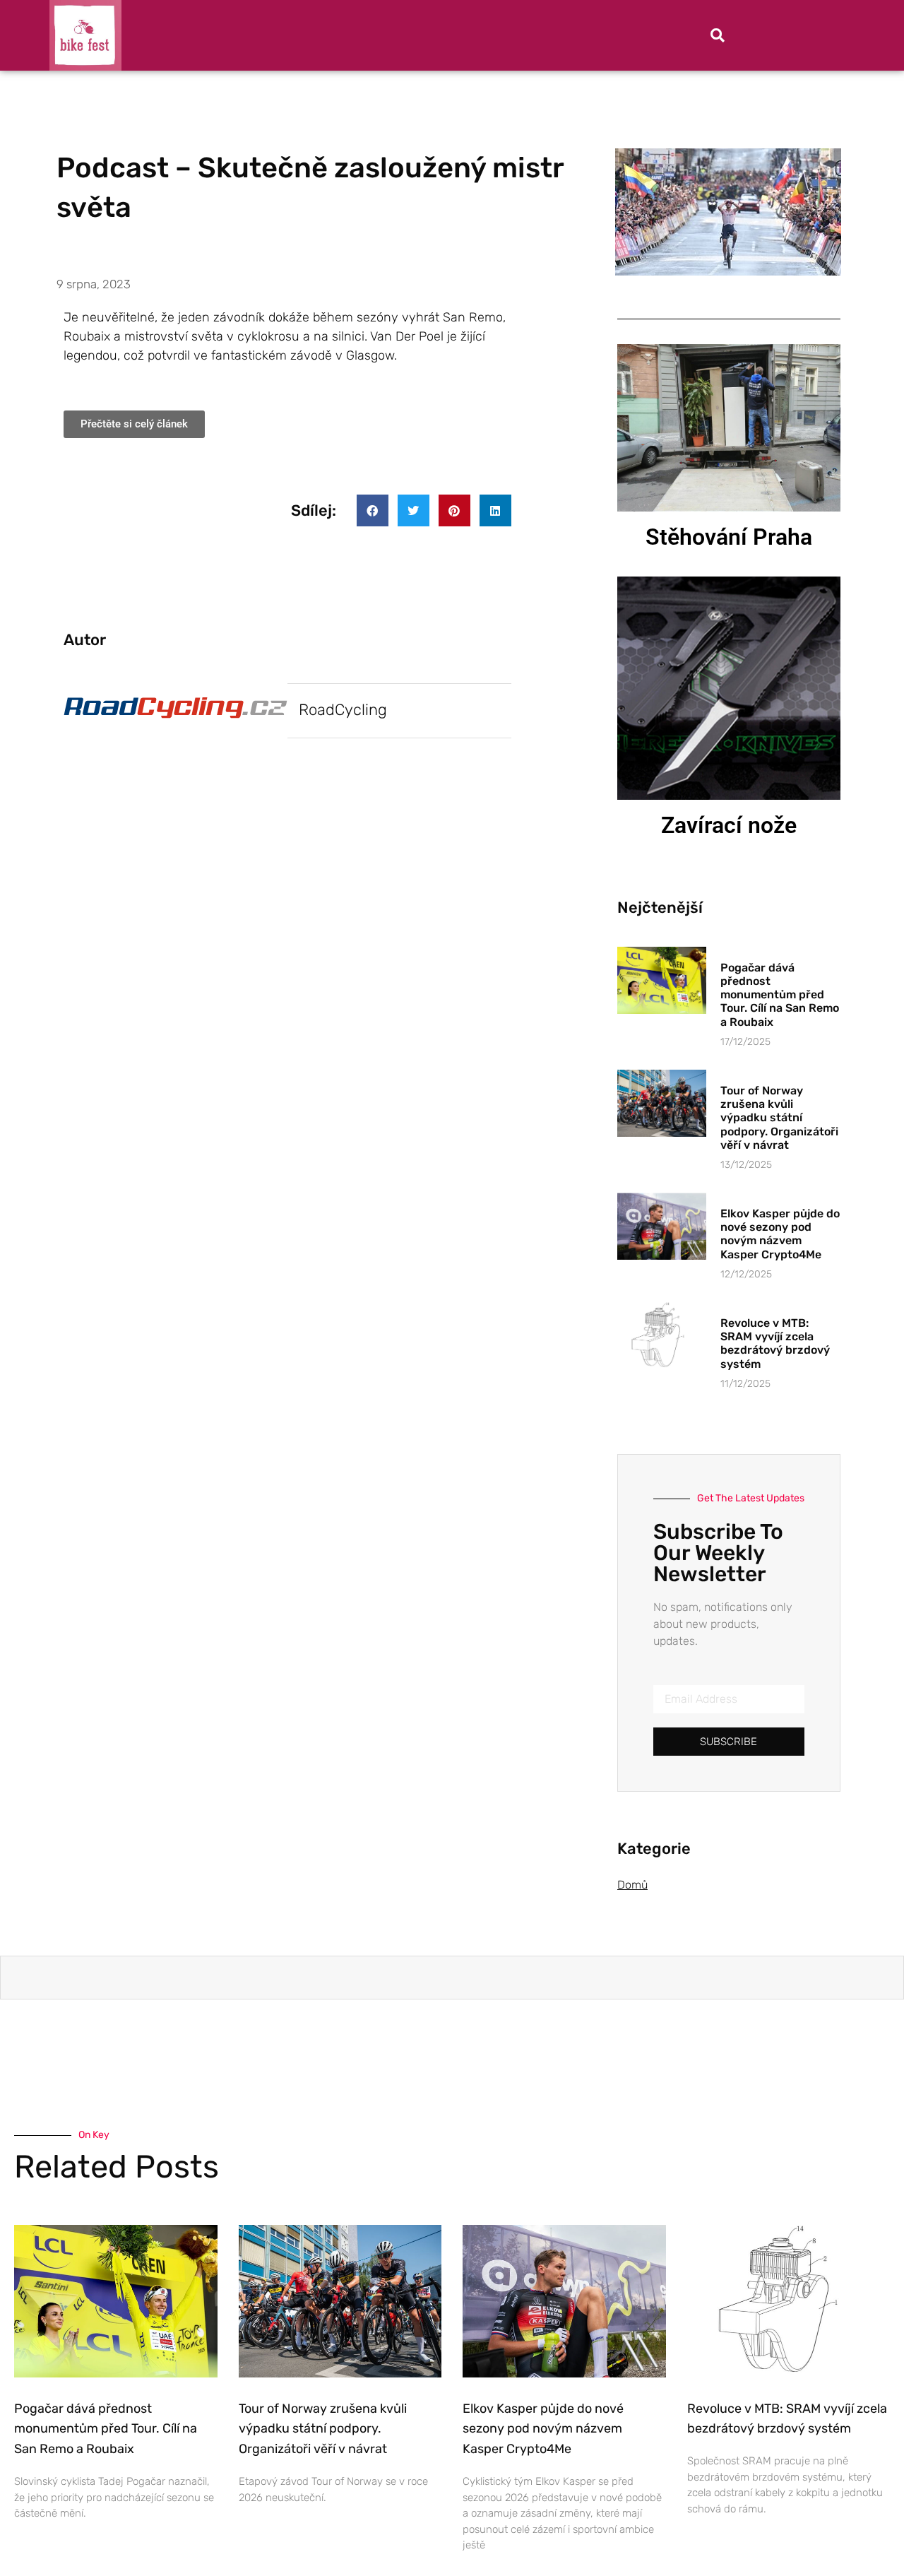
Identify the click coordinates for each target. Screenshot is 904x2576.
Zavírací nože (729, 825)
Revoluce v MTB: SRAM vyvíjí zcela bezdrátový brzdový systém (775, 1343)
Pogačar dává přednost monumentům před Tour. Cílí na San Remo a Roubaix (780, 995)
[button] (718, 35)
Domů (632, 1885)
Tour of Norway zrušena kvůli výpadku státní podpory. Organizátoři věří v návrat (779, 1118)
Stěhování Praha (729, 537)
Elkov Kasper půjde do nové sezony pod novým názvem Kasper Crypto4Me (780, 1234)
